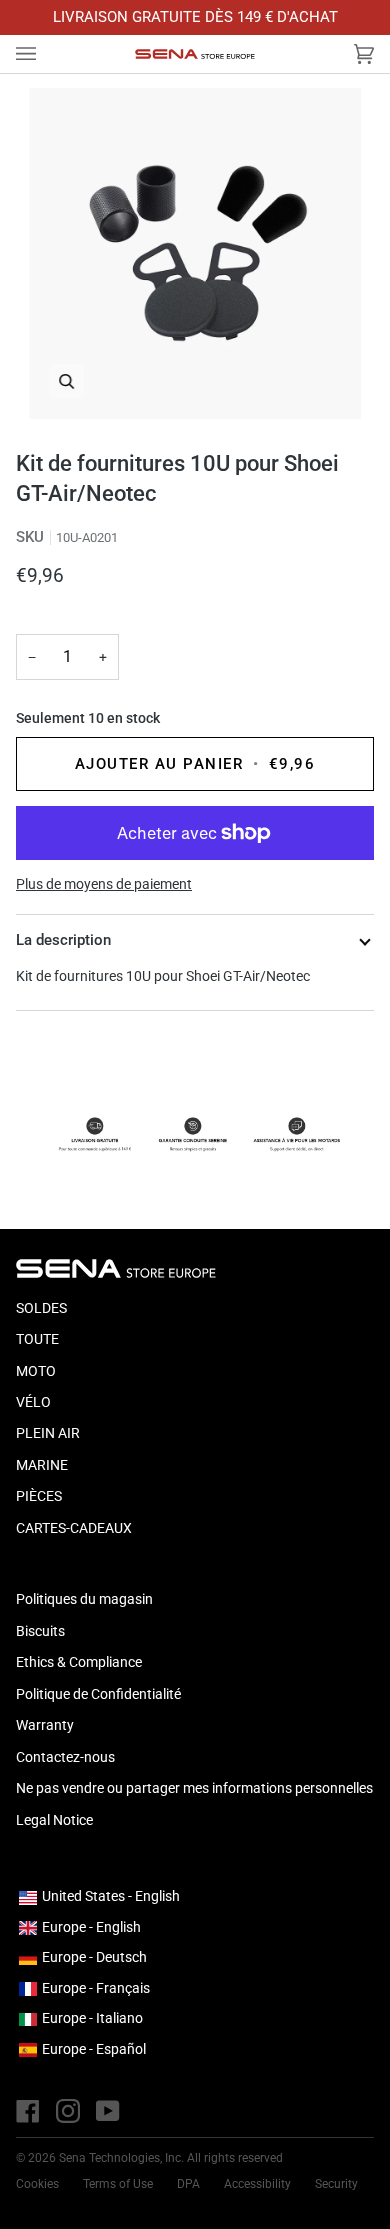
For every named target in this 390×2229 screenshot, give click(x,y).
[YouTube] (108, 2111)
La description (63, 940)
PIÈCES (39, 1496)
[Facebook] (28, 2111)
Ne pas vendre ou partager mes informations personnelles (194, 1788)
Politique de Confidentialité (98, 1694)
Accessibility (257, 2184)
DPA (188, 2184)
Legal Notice (54, 1820)
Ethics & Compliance (79, 1662)
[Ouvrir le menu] (46, 54)
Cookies (37, 2184)
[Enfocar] (195, 254)
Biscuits (40, 1631)
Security (336, 2184)
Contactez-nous (65, 1757)
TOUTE (37, 1339)
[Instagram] (68, 2111)
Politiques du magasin (84, 1599)
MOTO (36, 1371)
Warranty (45, 1725)
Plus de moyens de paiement (104, 884)
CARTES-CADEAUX (74, 1528)
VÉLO (33, 1402)
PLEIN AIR (48, 1433)
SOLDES (41, 1308)
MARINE (42, 1465)
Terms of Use (118, 2184)
